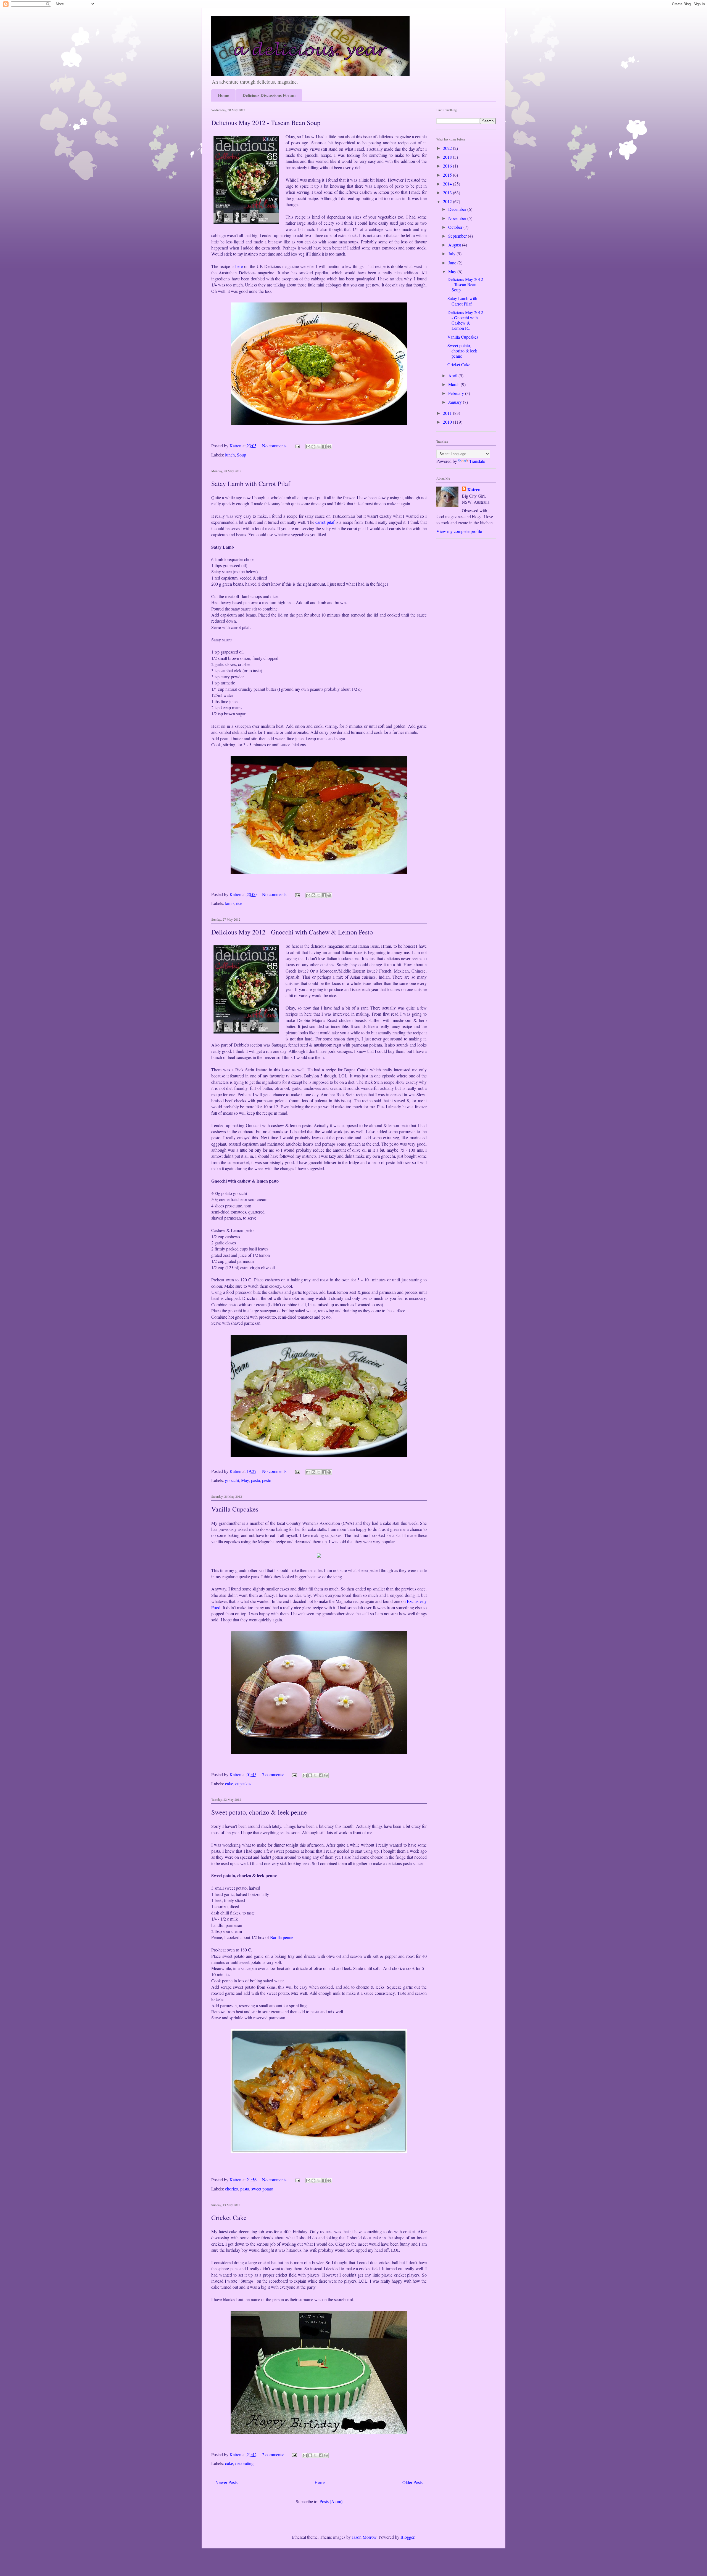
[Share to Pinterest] (329, 447)
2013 (448, 192)
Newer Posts (226, 2482)
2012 (448, 201)
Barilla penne (282, 1937)
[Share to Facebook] (324, 447)
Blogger (407, 2537)
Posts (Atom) (331, 2501)
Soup (242, 455)
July (452, 253)
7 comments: (274, 1774)
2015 (448, 175)
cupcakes (243, 1784)
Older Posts (412, 2482)
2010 (448, 422)
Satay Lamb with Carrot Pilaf (251, 484)
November (458, 218)
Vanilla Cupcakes (235, 1509)
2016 (448, 166)
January (456, 402)
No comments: (275, 446)
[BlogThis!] (313, 447)
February (457, 393)
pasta (255, 1480)
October (456, 227)
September (458, 236)
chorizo (232, 2189)
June (453, 263)
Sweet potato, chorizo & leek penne (259, 1812)
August (455, 245)
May (245, 1480)
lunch (230, 455)
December (458, 209)
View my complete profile (459, 531)
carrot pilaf (325, 522)
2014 (448, 184)
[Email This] (308, 447)
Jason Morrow (364, 2537)
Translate (477, 461)
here (239, 266)
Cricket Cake (229, 2218)
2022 (448, 148)
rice (239, 903)
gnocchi (232, 1480)
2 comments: (274, 2454)
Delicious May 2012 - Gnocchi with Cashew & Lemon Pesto (292, 932)
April (453, 375)
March (454, 384)
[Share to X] (319, 447)
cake (229, 1784)
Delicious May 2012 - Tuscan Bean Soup (266, 123)
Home (223, 95)
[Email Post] (297, 446)
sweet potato (262, 2189)
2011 (448, 413)
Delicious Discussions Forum (269, 95)
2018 (448, 157)
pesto (267, 1480)
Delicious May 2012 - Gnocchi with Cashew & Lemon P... (465, 320)
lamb (229, 903)
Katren (474, 490)
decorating (244, 2463)
